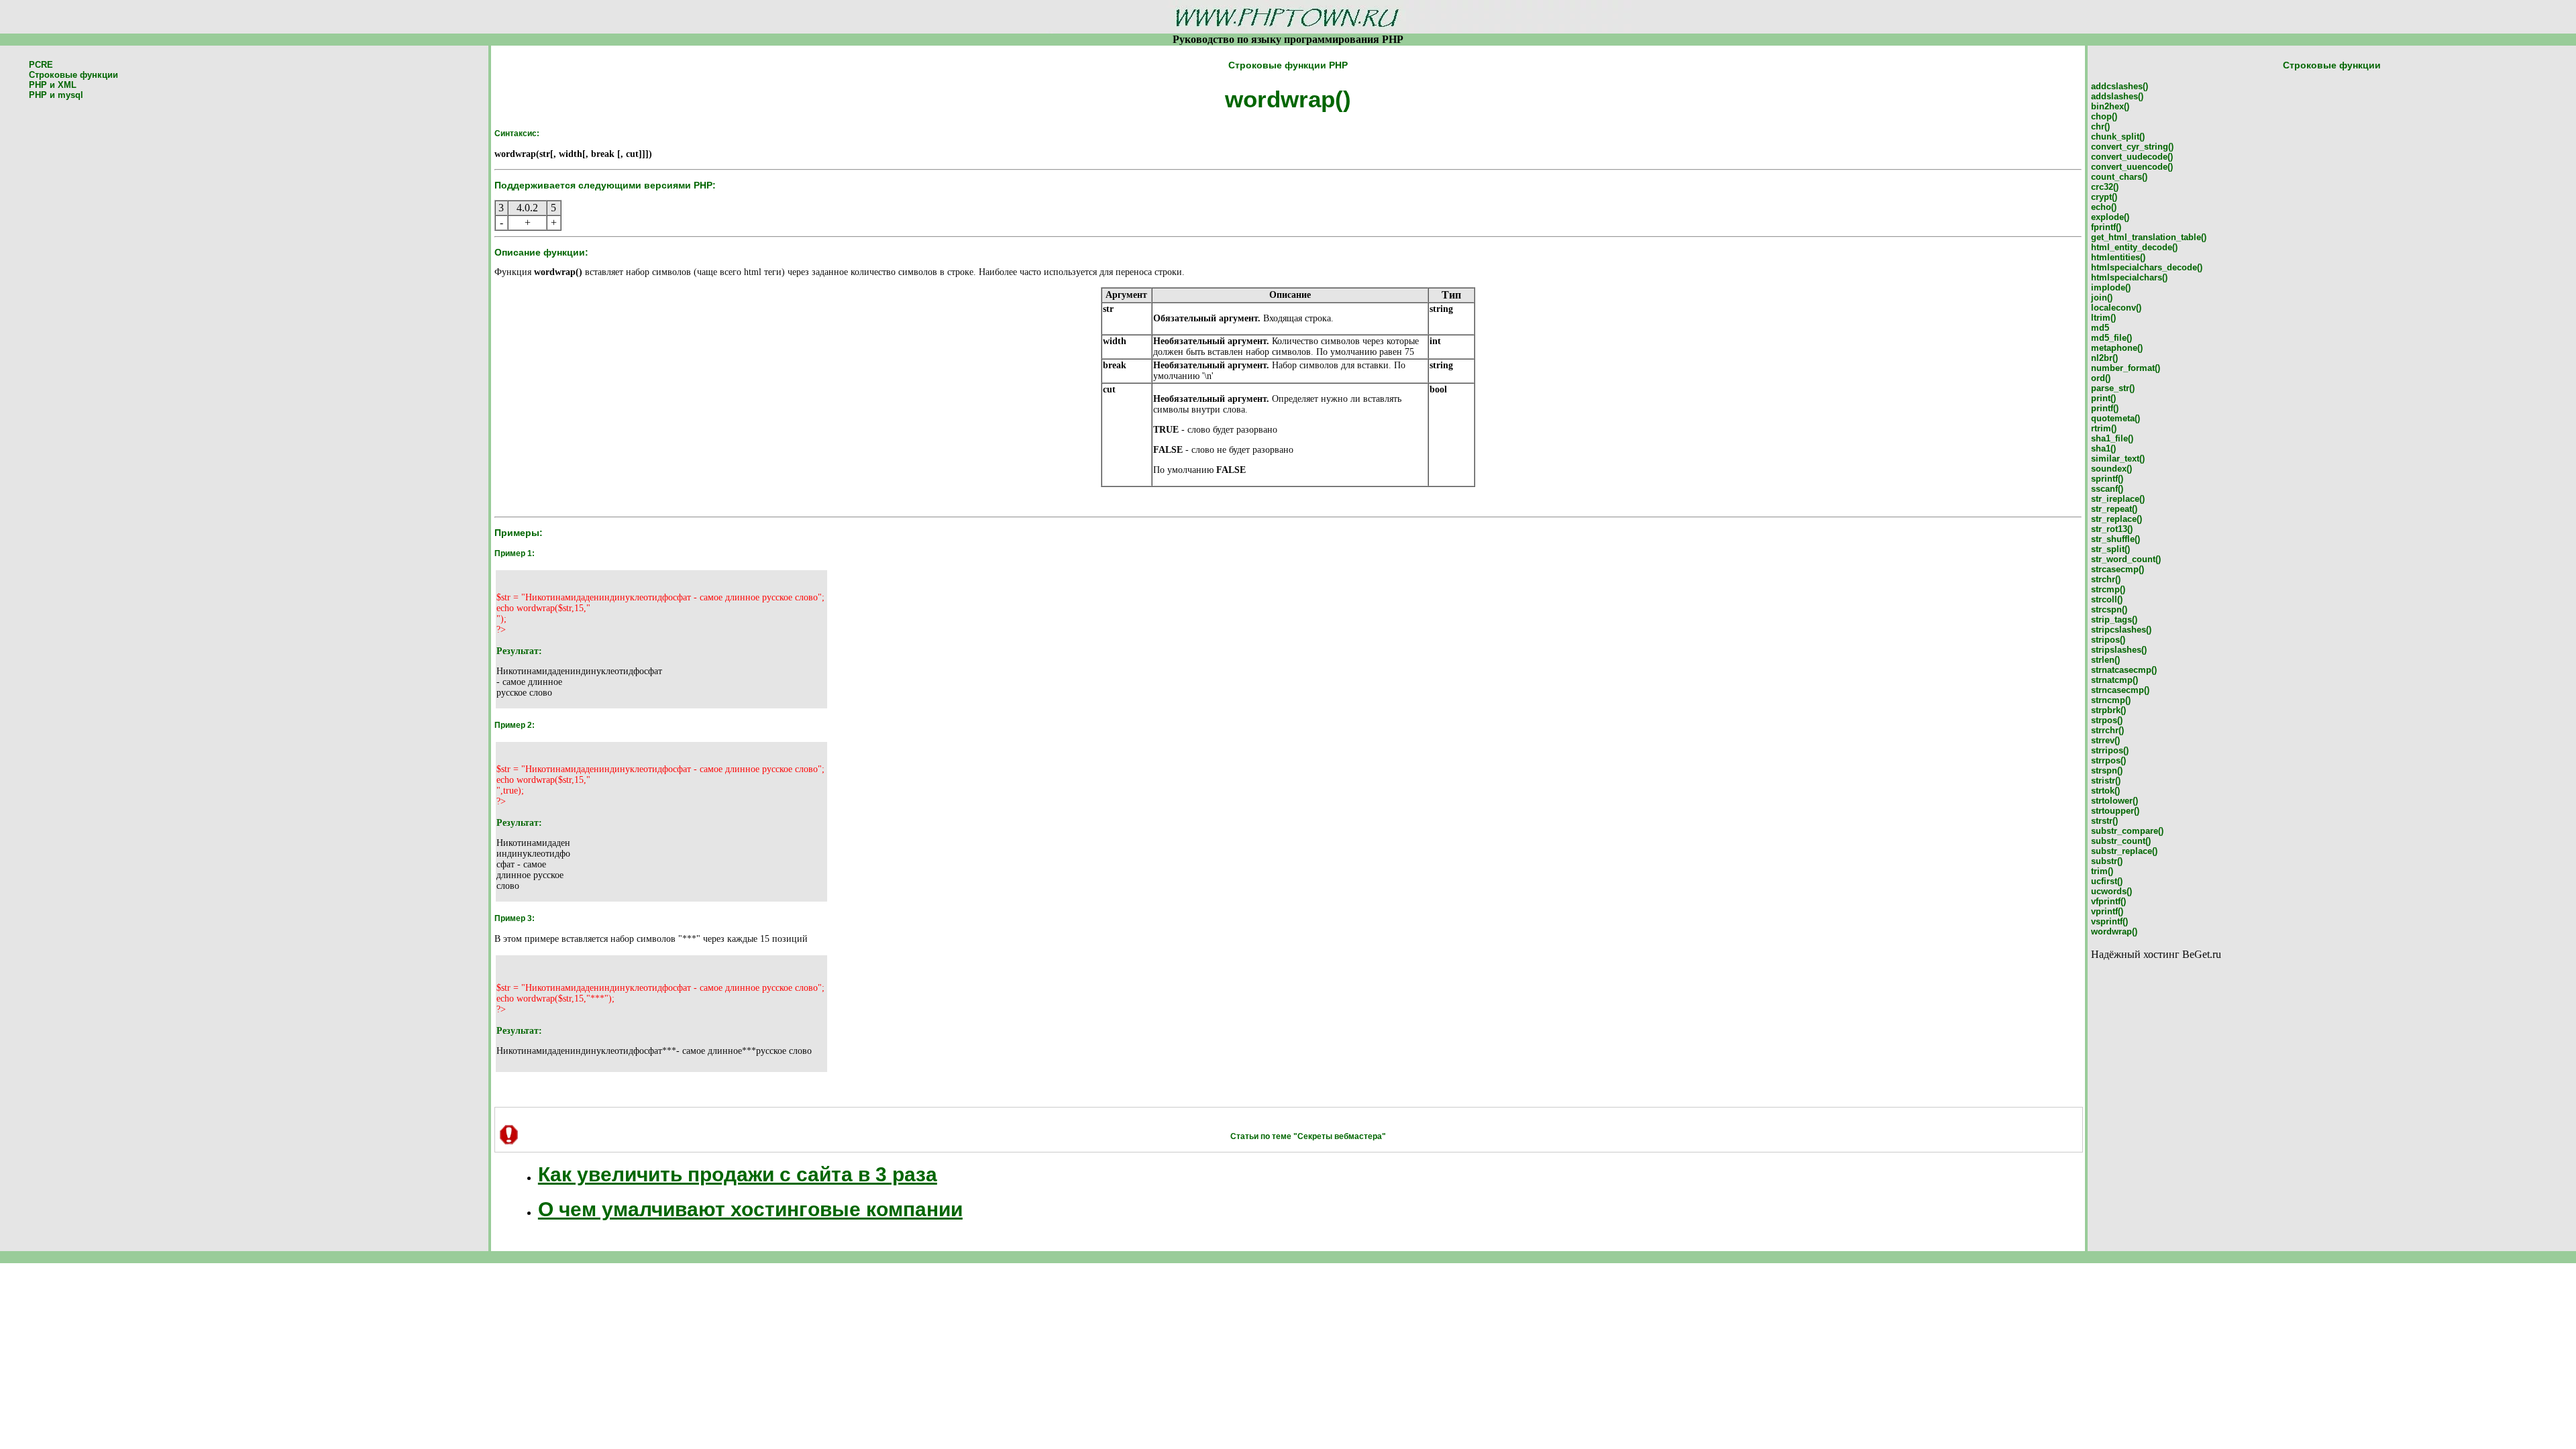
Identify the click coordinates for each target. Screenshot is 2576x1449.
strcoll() (2107, 599)
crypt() (2104, 197)
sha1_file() (2112, 438)
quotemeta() (2115, 418)
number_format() (2126, 368)
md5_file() (2111, 338)
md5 (2100, 328)
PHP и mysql (56, 95)
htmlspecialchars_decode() (2147, 267)
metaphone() (2117, 348)
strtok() (2105, 791)
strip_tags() (2114, 620)
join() (2102, 298)
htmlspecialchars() (2129, 277)
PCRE (41, 65)
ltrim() (2103, 318)
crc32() (2105, 187)
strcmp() (2108, 589)
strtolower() (2114, 801)
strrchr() (2107, 730)
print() (2103, 398)
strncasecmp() (2120, 690)
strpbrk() (2108, 710)
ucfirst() (2107, 881)
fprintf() (2106, 227)
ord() (2101, 378)
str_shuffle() (2115, 539)
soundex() (2111, 469)
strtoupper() (2115, 811)
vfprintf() (2108, 901)
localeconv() (2116, 308)
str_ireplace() (2118, 499)
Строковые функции (73, 75)
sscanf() (2107, 489)
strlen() (2105, 660)
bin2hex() (2110, 106)
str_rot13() (2112, 529)
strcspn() (2109, 609)
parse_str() (2113, 388)
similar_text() (2118, 459)
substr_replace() (2124, 851)
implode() (2111, 287)
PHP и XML (53, 85)
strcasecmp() (2117, 569)
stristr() (2106, 781)
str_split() (2110, 549)
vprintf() (2107, 911)
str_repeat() (2114, 509)
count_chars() (2119, 177)
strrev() (2105, 740)
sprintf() (2107, 479)
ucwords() (2111, 891)
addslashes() (2117, 96)
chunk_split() (2118, 137)
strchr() (2106, 579)
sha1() (2103, 448)
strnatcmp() (2114, 680)
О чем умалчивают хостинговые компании (750, 1209)
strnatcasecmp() (2124, 670)
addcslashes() (2119, 86)
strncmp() (2111, 700)
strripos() (2110, 750)
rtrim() (2104, 428)
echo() (2104, 207)
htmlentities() (2118, 257)
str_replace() (2116, 519)
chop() (2104, 116)
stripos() (2108, 640)
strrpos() (2108, 760)
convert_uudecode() (2132, 157)
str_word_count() (2126, 559)
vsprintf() (2109, 921)
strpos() (2107, 720)
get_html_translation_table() (2149, 237)
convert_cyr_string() (2132, 147)
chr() (2100, 126)
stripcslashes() (2121, 630)
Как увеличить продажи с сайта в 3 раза (738, 1174)
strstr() (2104, 821)
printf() (2105, 408)
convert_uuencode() (2132, 167)
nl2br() (2104, 358)
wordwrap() (2114, 931)
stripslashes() (2119, 650)
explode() (2110, 217)
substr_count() (2121, 841)
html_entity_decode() (2134, 247)
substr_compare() (2127, 831)
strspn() (2107, 770)
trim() (2102, 871)
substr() (2107, 861)
